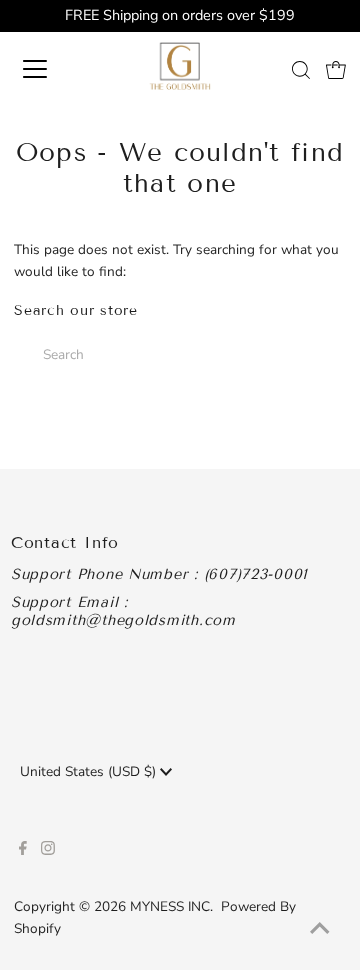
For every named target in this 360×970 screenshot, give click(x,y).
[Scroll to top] (320, 930)
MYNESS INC (170, 906)
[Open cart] (336, 69)
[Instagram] (48, 851)
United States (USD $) (90, 771)
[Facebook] (23, 851)
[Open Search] (301, 70)
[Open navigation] (49, 69)
